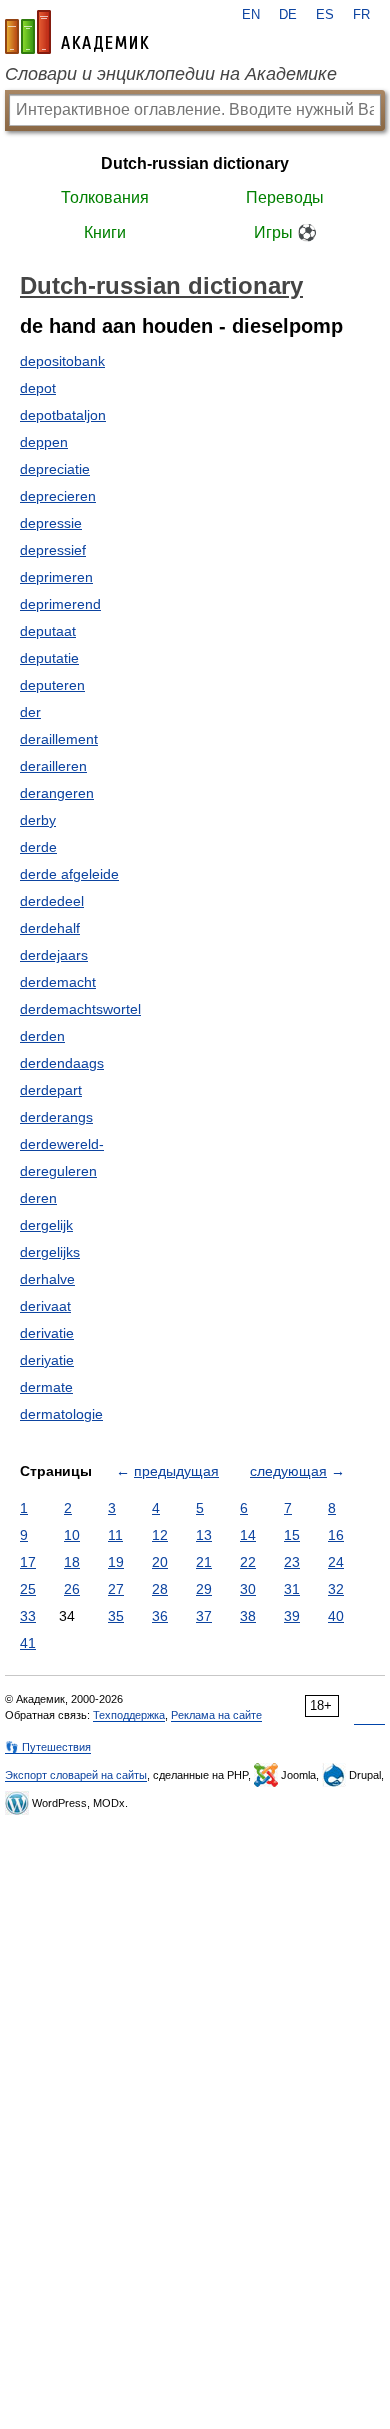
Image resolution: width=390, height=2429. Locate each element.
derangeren (57, 793)
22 (248, 1562)
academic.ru (77, 32)
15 (292, 1535)
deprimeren (56, 577)
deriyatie (47, 1360)
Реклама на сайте (216, 1715)
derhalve (47, 1279)
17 (28, 1562)
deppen (44, 442)
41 (28, 1643)
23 (292, 1562)
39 (292, 1616)
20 (160, 1562)
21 (204, 1562)
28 (160, 1589)
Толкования (105, 197)
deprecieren (58, 496)
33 (28, 1616)
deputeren (52, 685)
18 (72, 1562)
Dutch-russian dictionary (195, 163)
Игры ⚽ (285, 232)
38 (248, 1616)
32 (336, 1589)
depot (38, 388)
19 (116, 1562)
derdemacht (58, 982)
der (30, 712)
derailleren (53, 766)
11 (115, 1535)
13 (204, 1535)
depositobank (62, 361)
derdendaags (62, 1063)
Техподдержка (129, 1715)
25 (28, 1589)
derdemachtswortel (80, 1009)
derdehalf (50, 928)
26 (72, 1589)
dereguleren (58, 1171)
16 (336, 1535)
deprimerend (60, 604)
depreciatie (55, 469)
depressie (51, 523)
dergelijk (46, 1225)
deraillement (59, 739)
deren (38, 1198)
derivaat (45, 1306)
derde (38, 847)
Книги (105, 232)
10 (72, 1535)
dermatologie (61, 1414)
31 (292, 1589)
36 (160, 1616)
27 (116, 1589)
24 (336, 1562)
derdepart (51, 1090)
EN (251, 15)
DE (288, 15)
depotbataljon (63, 415)
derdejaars (54, 955)
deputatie (49, 658)
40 (336, 1616)
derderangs (56, 1117)
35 (116, 1616)
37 (204, 1616)
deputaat (48, 631)
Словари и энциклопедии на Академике (171, 74)
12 (160, 1535)
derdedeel (52, 901)
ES (325, 15)
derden (42, 1036)
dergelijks (50, 1252)
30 (248, 1589)
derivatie (47, 1333)
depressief (53, 550)
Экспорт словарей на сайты (76, 1775)
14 (248, 1535)
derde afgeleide (69, 874)
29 (204, 1589)
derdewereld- (62, 1144)
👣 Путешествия (48, 1747)
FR (361, 15)
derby (38, 820)
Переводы (285, 197)
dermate (46, 1387)
